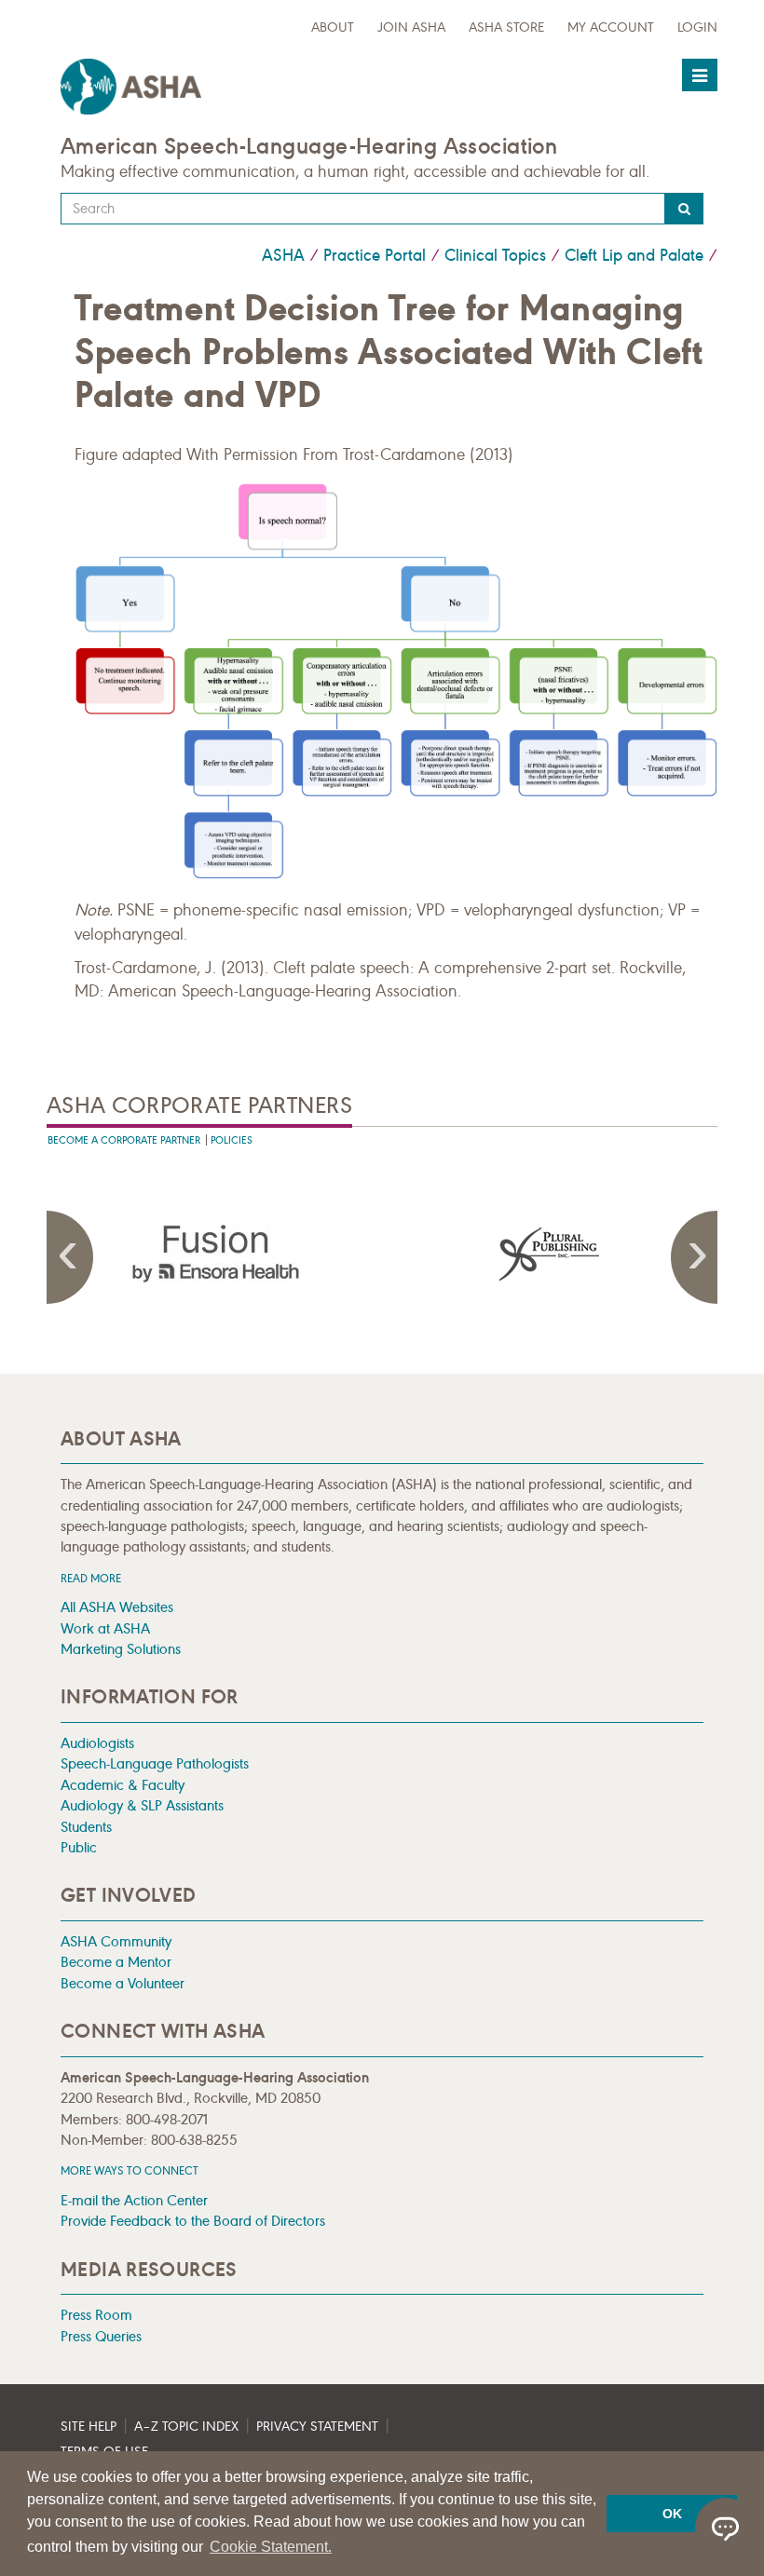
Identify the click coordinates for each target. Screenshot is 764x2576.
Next (694, 1257)
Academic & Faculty (123, 1785)
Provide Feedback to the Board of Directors (193, 2221)
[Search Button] (684, 209)
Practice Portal (375, 255)
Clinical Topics (495, 255)
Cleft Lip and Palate (634, 255)
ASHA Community (116, 1941)
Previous (70, 1257)
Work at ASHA (105, 1628)
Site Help (89, 2427)
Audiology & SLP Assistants (142, 1805)
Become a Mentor (116, 1962)
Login (697, 27)
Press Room (96, 2315)
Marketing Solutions (121, 1649)
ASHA (283, 255)
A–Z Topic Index (186, 2427)
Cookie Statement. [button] (271, 2547)
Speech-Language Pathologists (155, 1763)
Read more (91, 1578)
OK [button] (672, 2514)
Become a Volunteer (123, 1983)
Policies (232, 1140)
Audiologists (97, 1743)
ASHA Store (506, 27)
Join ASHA (411, 27)
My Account (611, 27)
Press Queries (101, 2336)
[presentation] (214, 1254)
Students (86, 1827)
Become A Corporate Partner (124, 1140)
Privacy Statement (317, 2427)
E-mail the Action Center (134, 2200)
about (333, 27)
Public (79, 1847)
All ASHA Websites (117, 1607)
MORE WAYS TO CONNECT (130, 2170)
